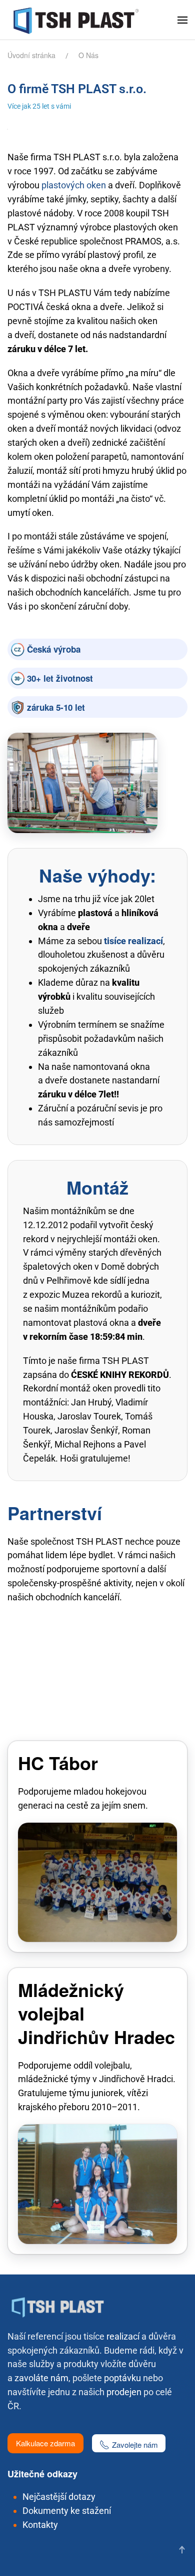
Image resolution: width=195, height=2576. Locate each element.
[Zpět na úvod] (78, 20)
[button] (182, 20)
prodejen (124, 2392)
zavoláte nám (41, 2378)
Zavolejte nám (135, 2445)
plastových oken (74, 185)
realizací (123, 2336)
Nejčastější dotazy (59, 2497)
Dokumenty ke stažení (67, 2511)
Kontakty (40, 2525)
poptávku (122, 2378)
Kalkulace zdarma (45, 2443)
